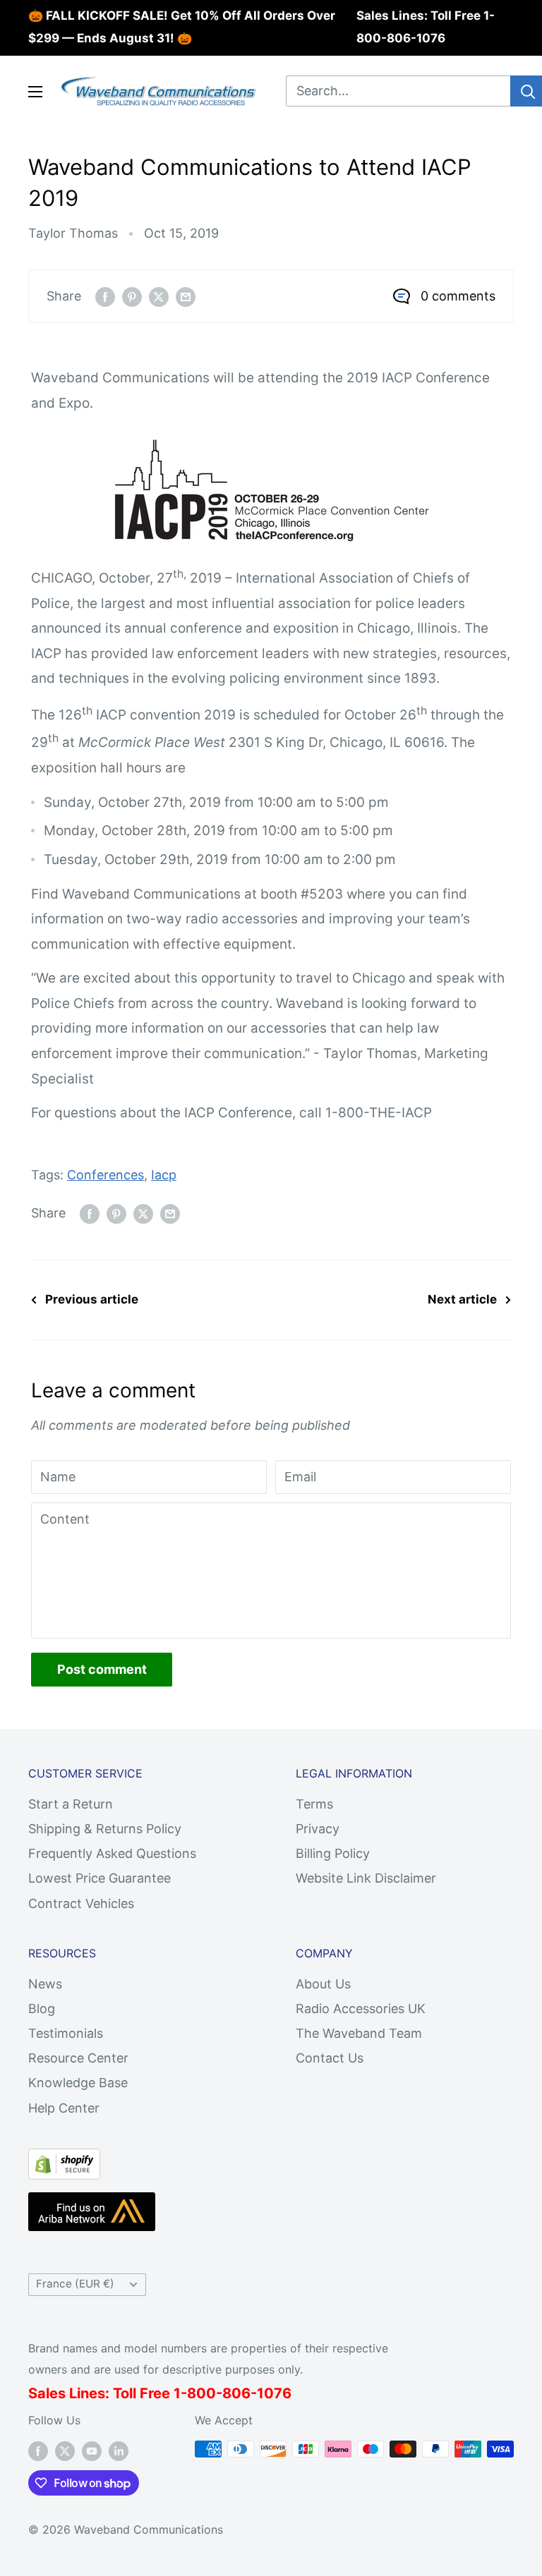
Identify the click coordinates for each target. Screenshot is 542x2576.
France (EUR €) (75, 2284)
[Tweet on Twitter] (159, 296)
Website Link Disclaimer (366, 1878)
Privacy (318, 1829)
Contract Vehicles (81, 1903)
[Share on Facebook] (105, 296)
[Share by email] (186, 296)
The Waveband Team (359, 2033)
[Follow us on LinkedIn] (119, 2451)
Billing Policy (333, 1853)
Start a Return (71, 1804)
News (45, 1984)
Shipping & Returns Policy (105, 1829)
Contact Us (330, 2058)
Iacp (164, 1175)
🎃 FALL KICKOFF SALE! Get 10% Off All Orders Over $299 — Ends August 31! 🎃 (182, 27)
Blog (42, 2009)
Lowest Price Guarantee (100, 1878)
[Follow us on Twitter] (65, 2451)
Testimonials (66, 2033)
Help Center (64, 2108)
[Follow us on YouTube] (92, 2451)
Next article (462, 1299)
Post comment (102, 1669)
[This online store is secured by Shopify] (64, 2160)
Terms (314, 1804)
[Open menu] (35, 92)
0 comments (458, 296)
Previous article (92, 1299)
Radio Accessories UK (361, 2009)
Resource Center (78, 2058)
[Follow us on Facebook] (38, 2451)
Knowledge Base (78, 2083)
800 (201, 2393)
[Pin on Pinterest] (132, 296)
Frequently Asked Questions (112, 1853)
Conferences (106, 1175)
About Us (323, 1984)
